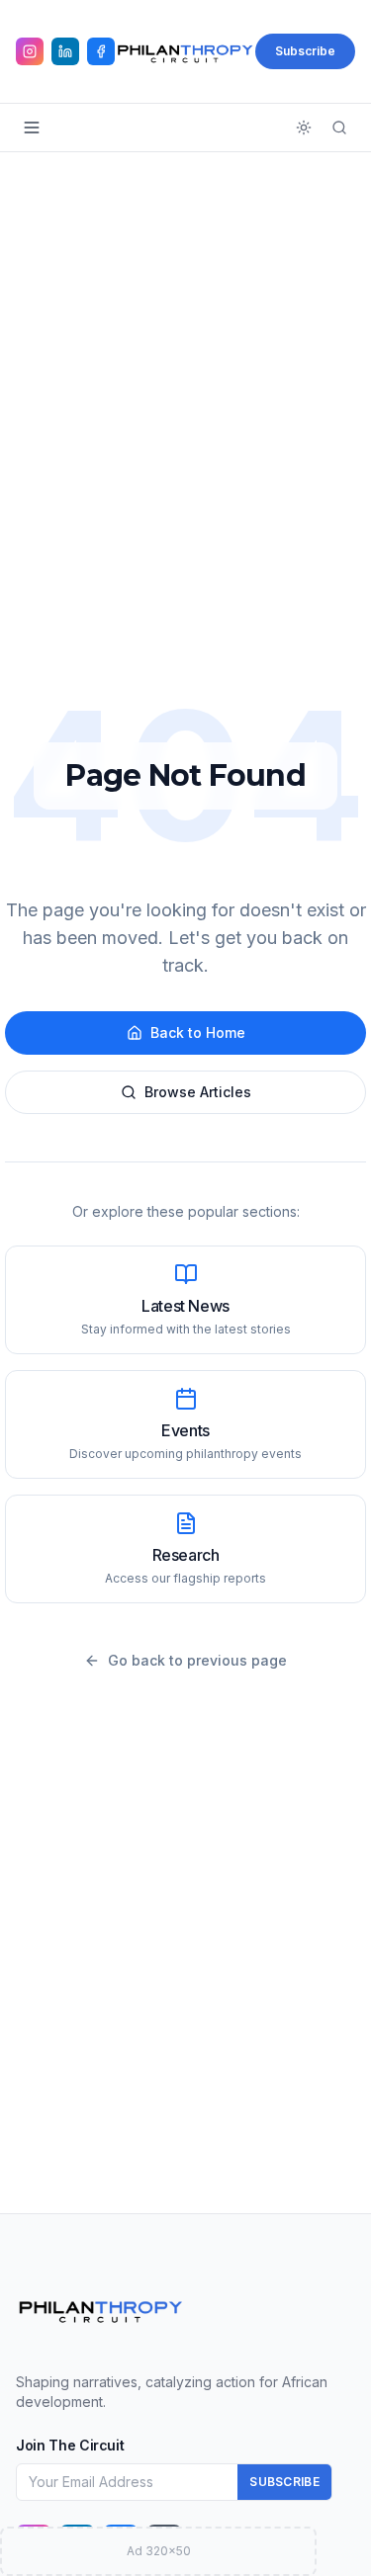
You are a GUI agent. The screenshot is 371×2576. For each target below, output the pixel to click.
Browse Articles (198, 1092)
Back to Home (198, 1032)
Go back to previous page (197, 1660)
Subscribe (305, 51)
